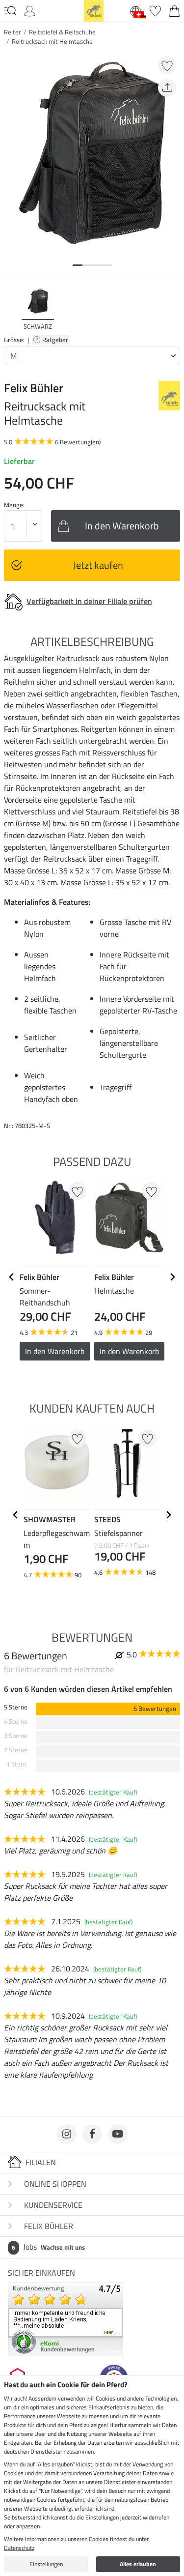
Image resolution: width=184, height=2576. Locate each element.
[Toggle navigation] (10, 10)
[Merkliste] (155, 10)
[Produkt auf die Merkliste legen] (167, 65)
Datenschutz (19, 2548)
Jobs (48, 2247)
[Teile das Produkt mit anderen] (167, 88)
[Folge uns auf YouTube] (118, 2134)
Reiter (13, 32)
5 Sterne (16, 1707)
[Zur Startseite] (94, 10)
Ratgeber (56, 340)
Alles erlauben (138, 2564)
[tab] (78, 265)
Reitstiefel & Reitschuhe (62, 32)
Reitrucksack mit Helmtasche (52, 41)
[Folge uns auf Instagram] (67, 2134)
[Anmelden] (30, 10)
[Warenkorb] (174, 10)
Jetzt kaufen (98, 565)
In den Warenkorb (55, 1351)
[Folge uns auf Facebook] (92, 2134)
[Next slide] (172, 309)
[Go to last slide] (12, 1277)
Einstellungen (46, 2564)
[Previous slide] (12, 309)
